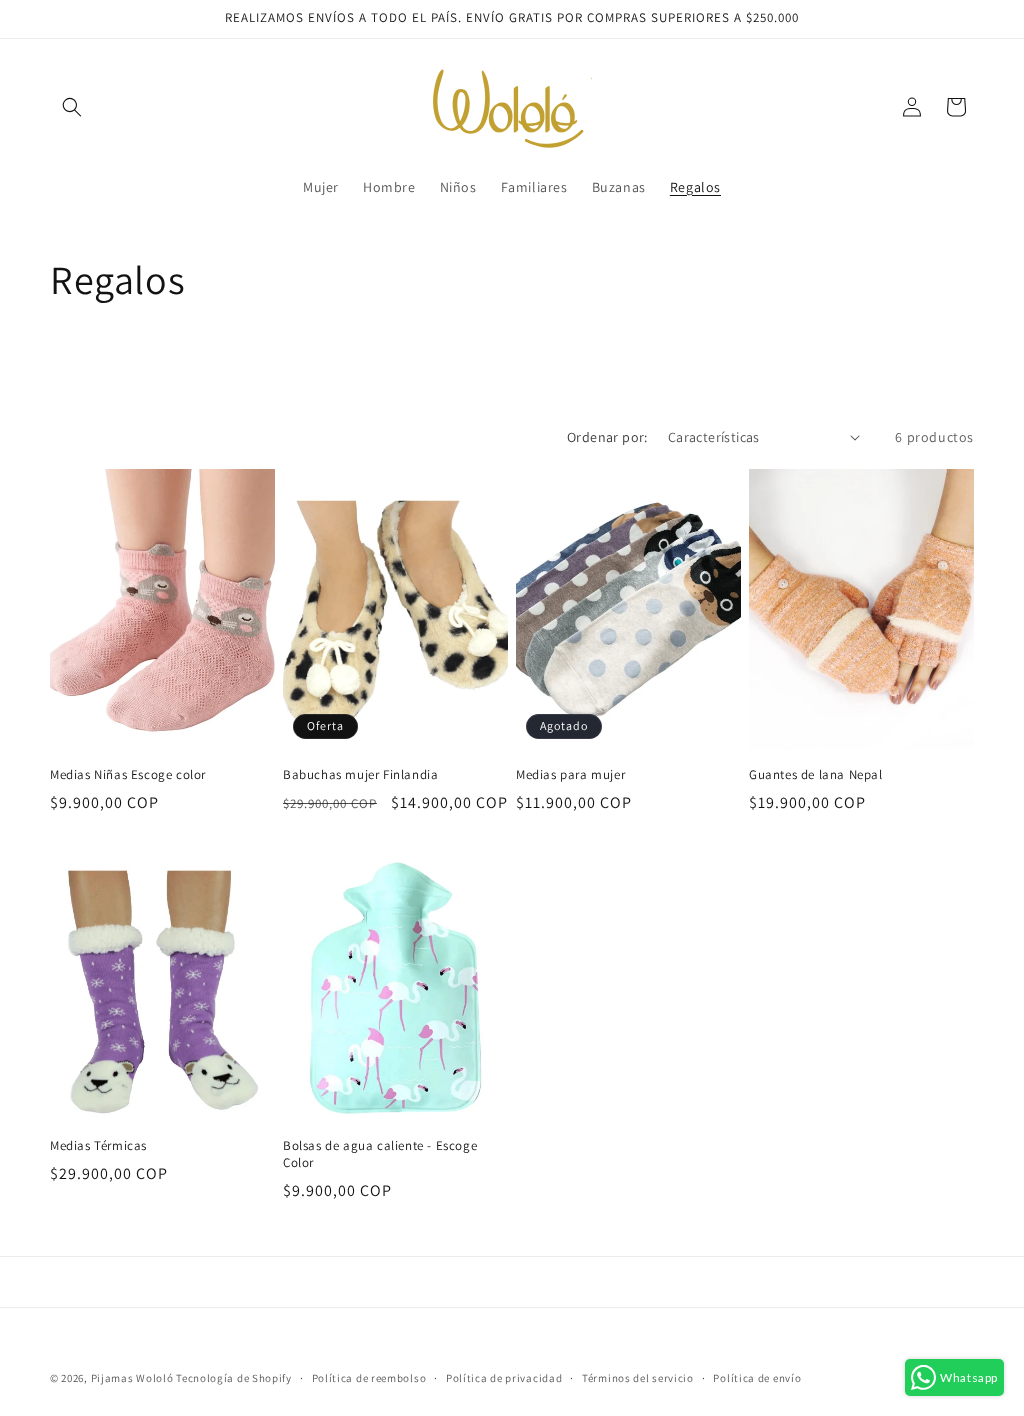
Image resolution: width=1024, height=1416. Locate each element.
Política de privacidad (504, 1378)
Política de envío (757, 1378)
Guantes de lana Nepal (816, 775)
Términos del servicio (638, 1378)
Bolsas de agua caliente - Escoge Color (380, 1154)
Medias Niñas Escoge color (128, 775)
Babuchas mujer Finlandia (360, 775)
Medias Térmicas (98, 1146)
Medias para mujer (570, 775)
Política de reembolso (369, 1378)
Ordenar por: (607, 437)
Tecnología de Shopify (234, 1378)
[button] (72, 107)
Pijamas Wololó (132, 1378)
